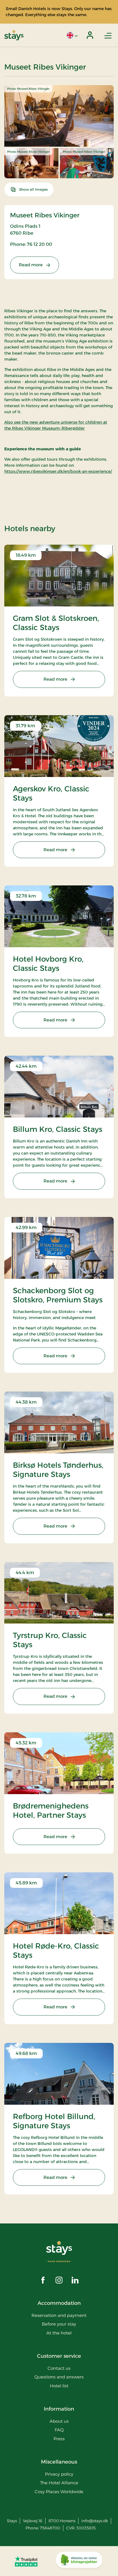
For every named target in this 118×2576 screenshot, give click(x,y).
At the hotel (59, 2333)
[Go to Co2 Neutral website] (79, 2561)
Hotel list (59, 2386)
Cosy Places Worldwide (59, 2492)
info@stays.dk (95, 2521)
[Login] (90, 35)
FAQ (59, 2430)
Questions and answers (59, 2377)
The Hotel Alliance (59, 2483)
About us (59, 2421)
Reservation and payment (59, 2315)
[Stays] (14, 35)
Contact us (59, 2368)
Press (59, 2439)
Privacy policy (59, 2474)
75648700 (50, 2528)
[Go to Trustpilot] (26, 2561)
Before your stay (59, 2324)
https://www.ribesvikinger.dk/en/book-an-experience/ (58, 471)
